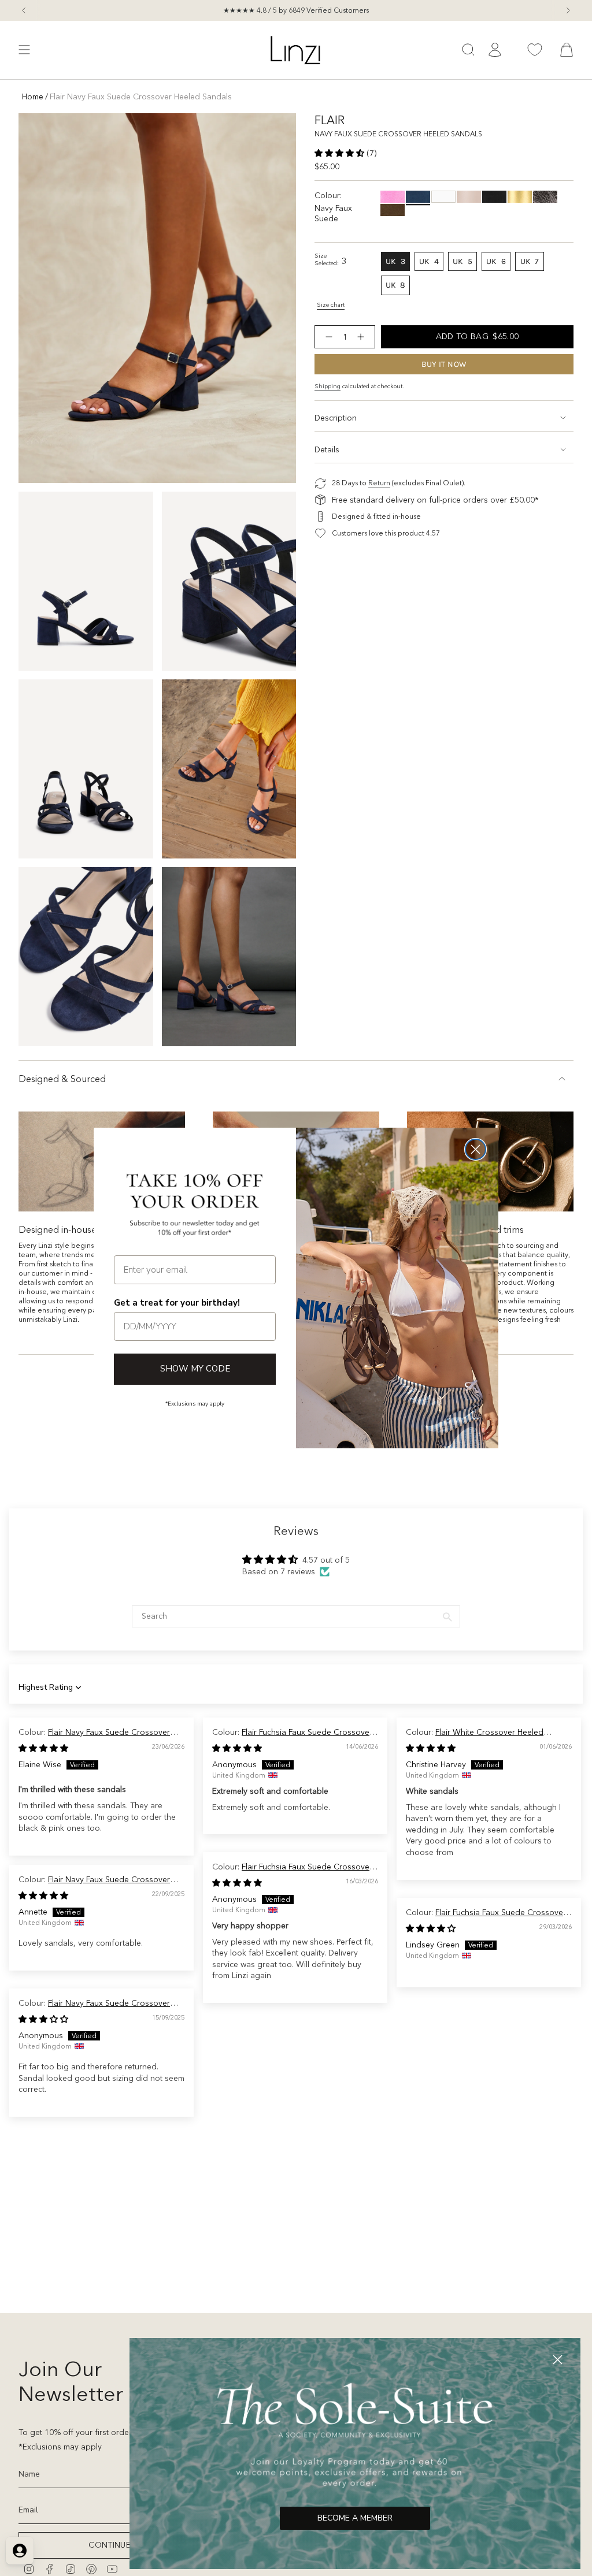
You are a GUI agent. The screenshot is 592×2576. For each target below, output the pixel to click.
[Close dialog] (476, 1149)
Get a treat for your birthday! (177, 1303)
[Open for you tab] (20, 2551)
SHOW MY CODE (195, 1369)
